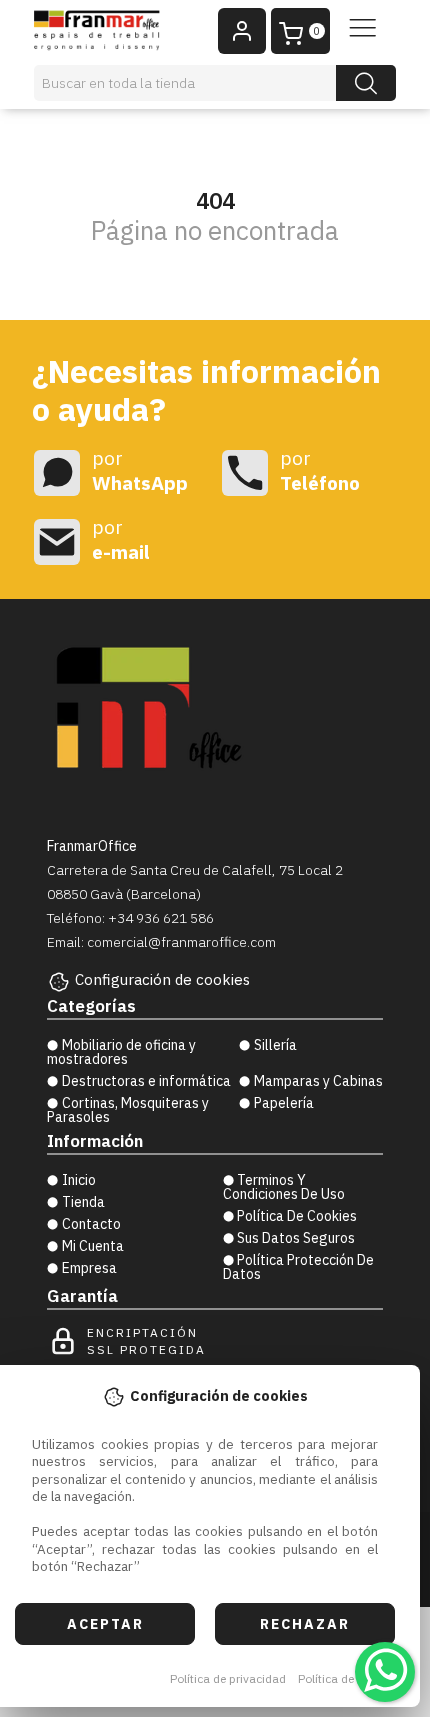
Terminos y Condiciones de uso (284, 1187)
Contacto (91, 1224)
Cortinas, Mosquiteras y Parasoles (128, 1110)
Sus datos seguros (296, 1238)
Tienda (83, 1202)
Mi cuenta (93, 1246)
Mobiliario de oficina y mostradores (121, 1052)
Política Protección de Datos (299, 1267)
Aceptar (105, 1624)
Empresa (89, 1268)
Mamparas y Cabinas (318, 1081)
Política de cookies (348, 1678)
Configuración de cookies (162, 979)
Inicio (79, 1180)
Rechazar (305, 1624)
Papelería (284, 1103)
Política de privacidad (228, 1678)
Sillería (275, 1045)
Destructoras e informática (146, 1081)
